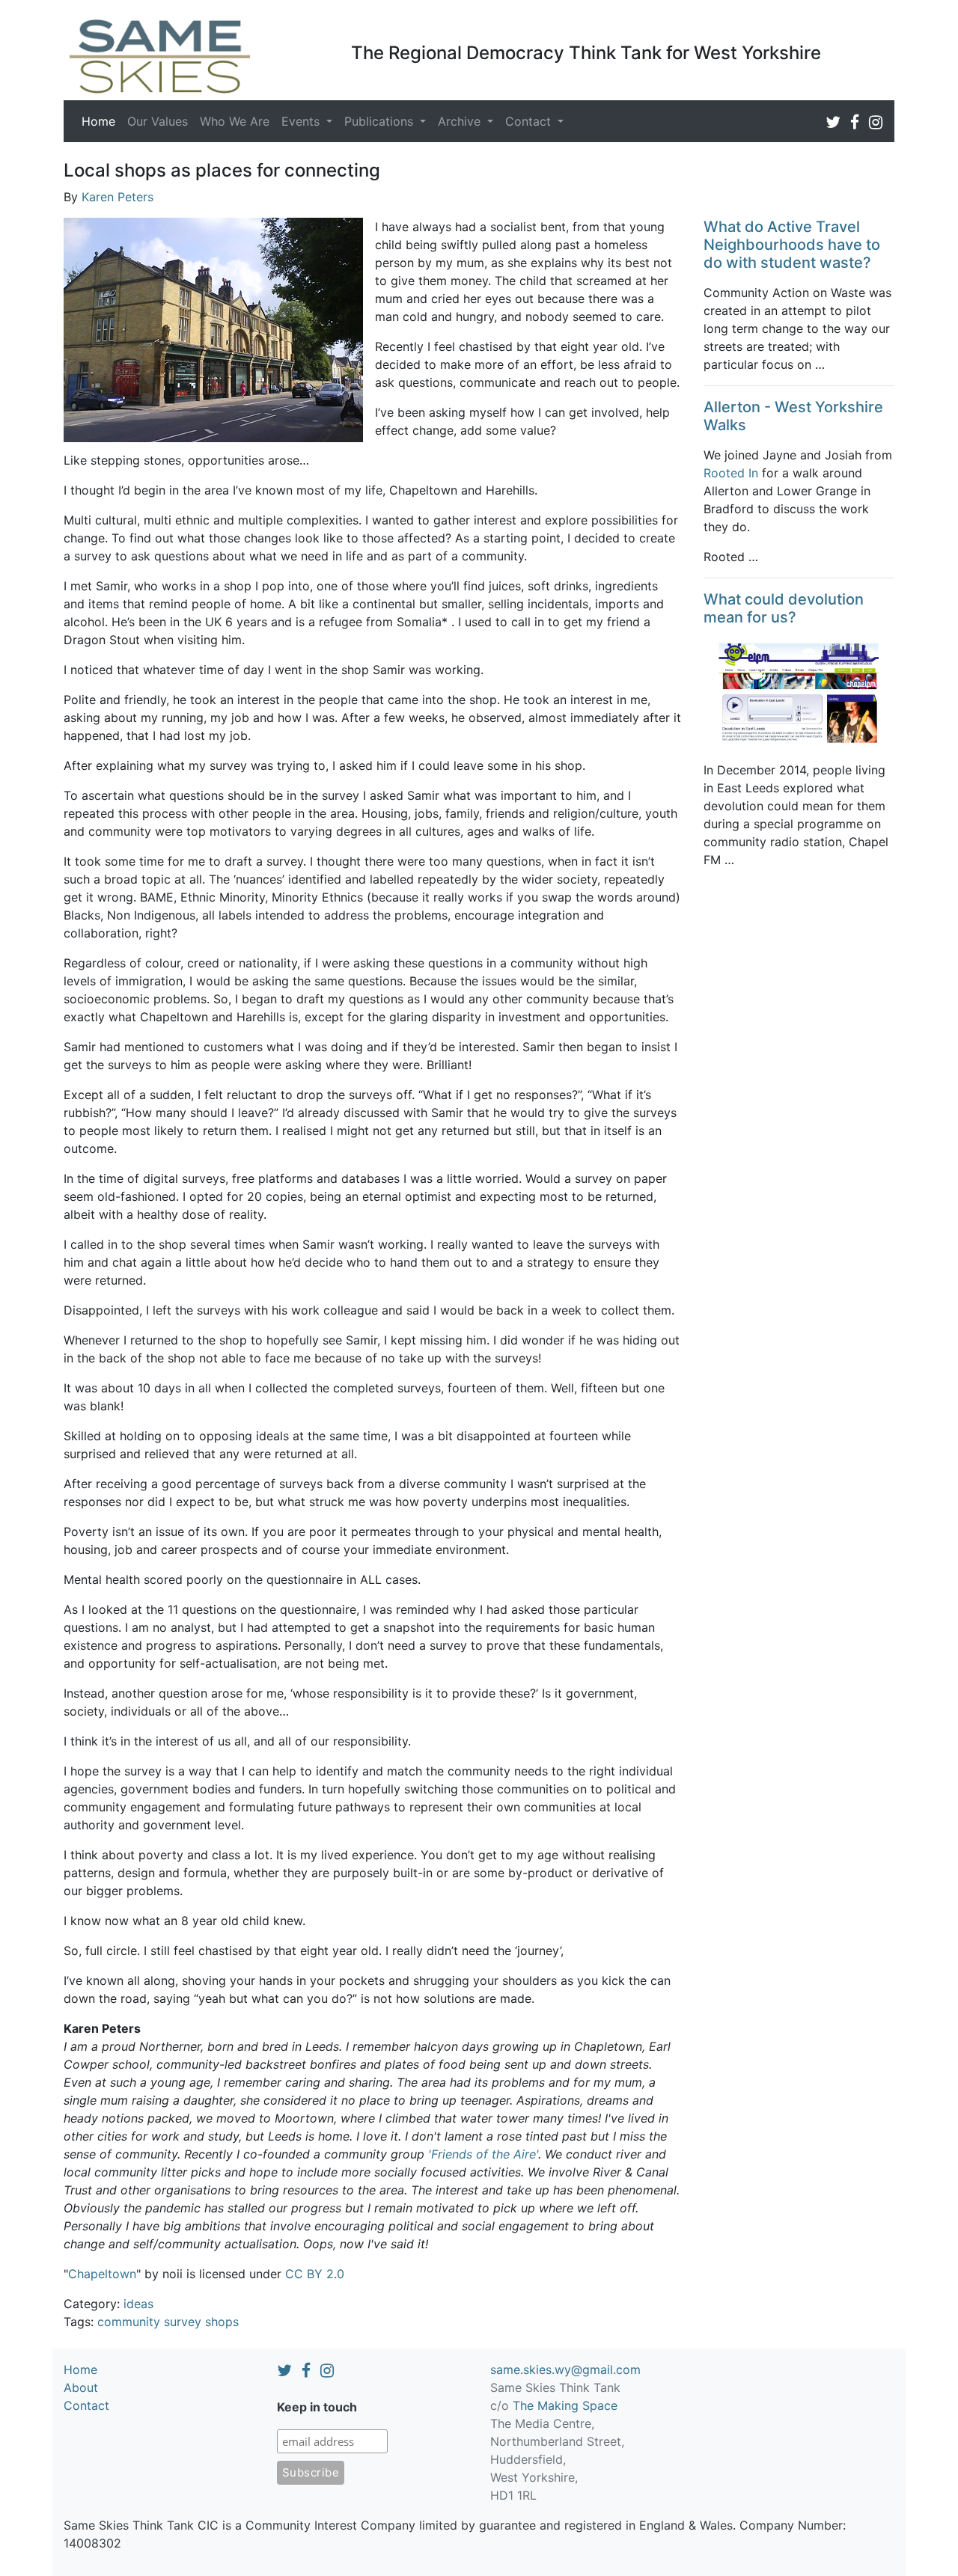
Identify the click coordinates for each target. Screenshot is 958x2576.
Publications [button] (381, 121)
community (129, 2322)
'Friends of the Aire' (483, 2154)
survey (183, 2322)
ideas (138, 2304)
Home (101, 121)
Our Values (158, 121)
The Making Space (565, 2405)
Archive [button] (461, 121)
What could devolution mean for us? (784, 608)
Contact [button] (530, 121)
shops (222, 2322)
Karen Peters (118, 197)
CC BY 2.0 (315, 2274)
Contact (86, 2405)
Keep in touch (317, 2407)
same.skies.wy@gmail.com (565, 2370)
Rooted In (731, 473)
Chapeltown (102, 2274)
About (81, 2387)
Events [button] (302, 121)
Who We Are (235, 121)
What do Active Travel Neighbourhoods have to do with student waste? (792, 245)
